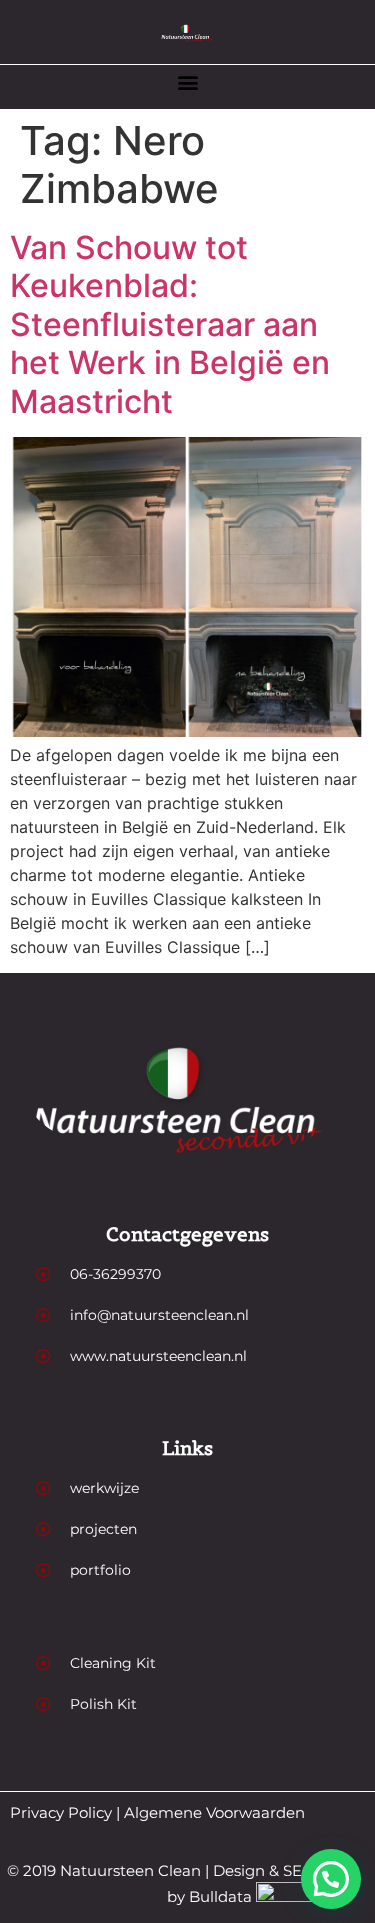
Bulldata (220, 1896)
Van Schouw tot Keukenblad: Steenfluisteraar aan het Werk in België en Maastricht (170, 324)
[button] (187, 81)
